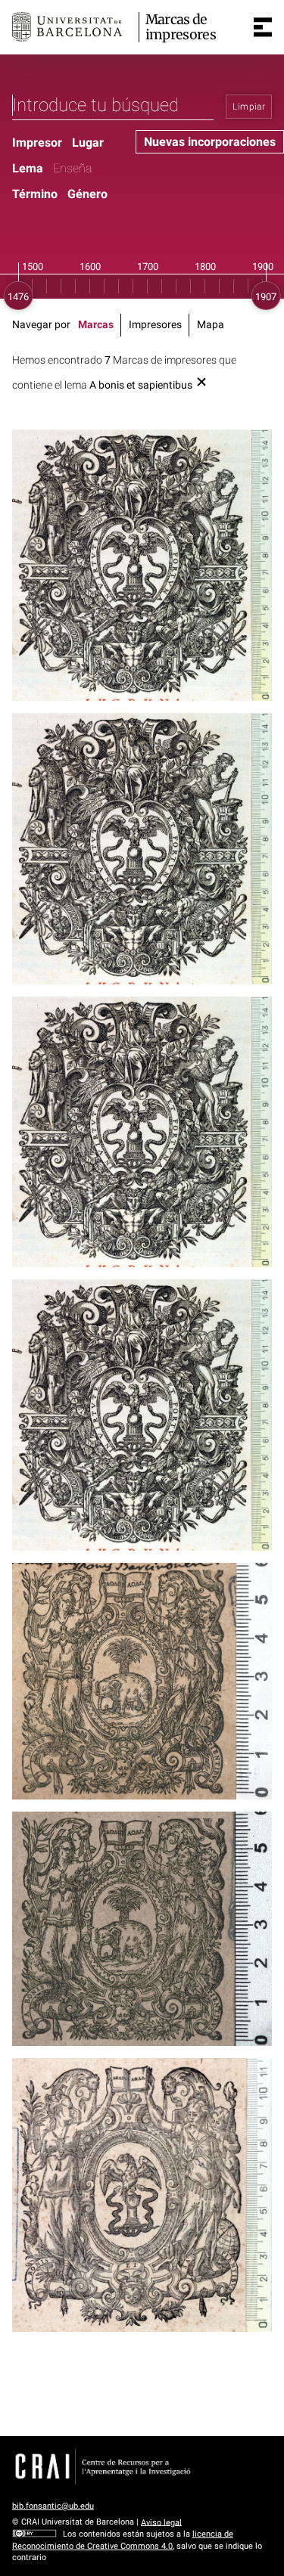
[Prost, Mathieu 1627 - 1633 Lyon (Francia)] (142, 1132)
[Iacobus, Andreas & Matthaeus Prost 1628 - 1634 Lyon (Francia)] (142, 2195)
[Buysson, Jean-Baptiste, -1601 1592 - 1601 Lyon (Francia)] (142, 1681)
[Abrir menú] (263, 27)
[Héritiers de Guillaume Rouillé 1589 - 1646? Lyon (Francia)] (142, 565)
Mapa (211, 325)
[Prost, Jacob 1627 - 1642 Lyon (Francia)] (142, 849)
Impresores (155, 325)
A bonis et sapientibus (141, 385)
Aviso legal (161, 2522)
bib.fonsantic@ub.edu (53, 2506)
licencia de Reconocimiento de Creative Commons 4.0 (123, 2540)
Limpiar (249, 107)
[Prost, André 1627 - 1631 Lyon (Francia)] (142, 1415)
